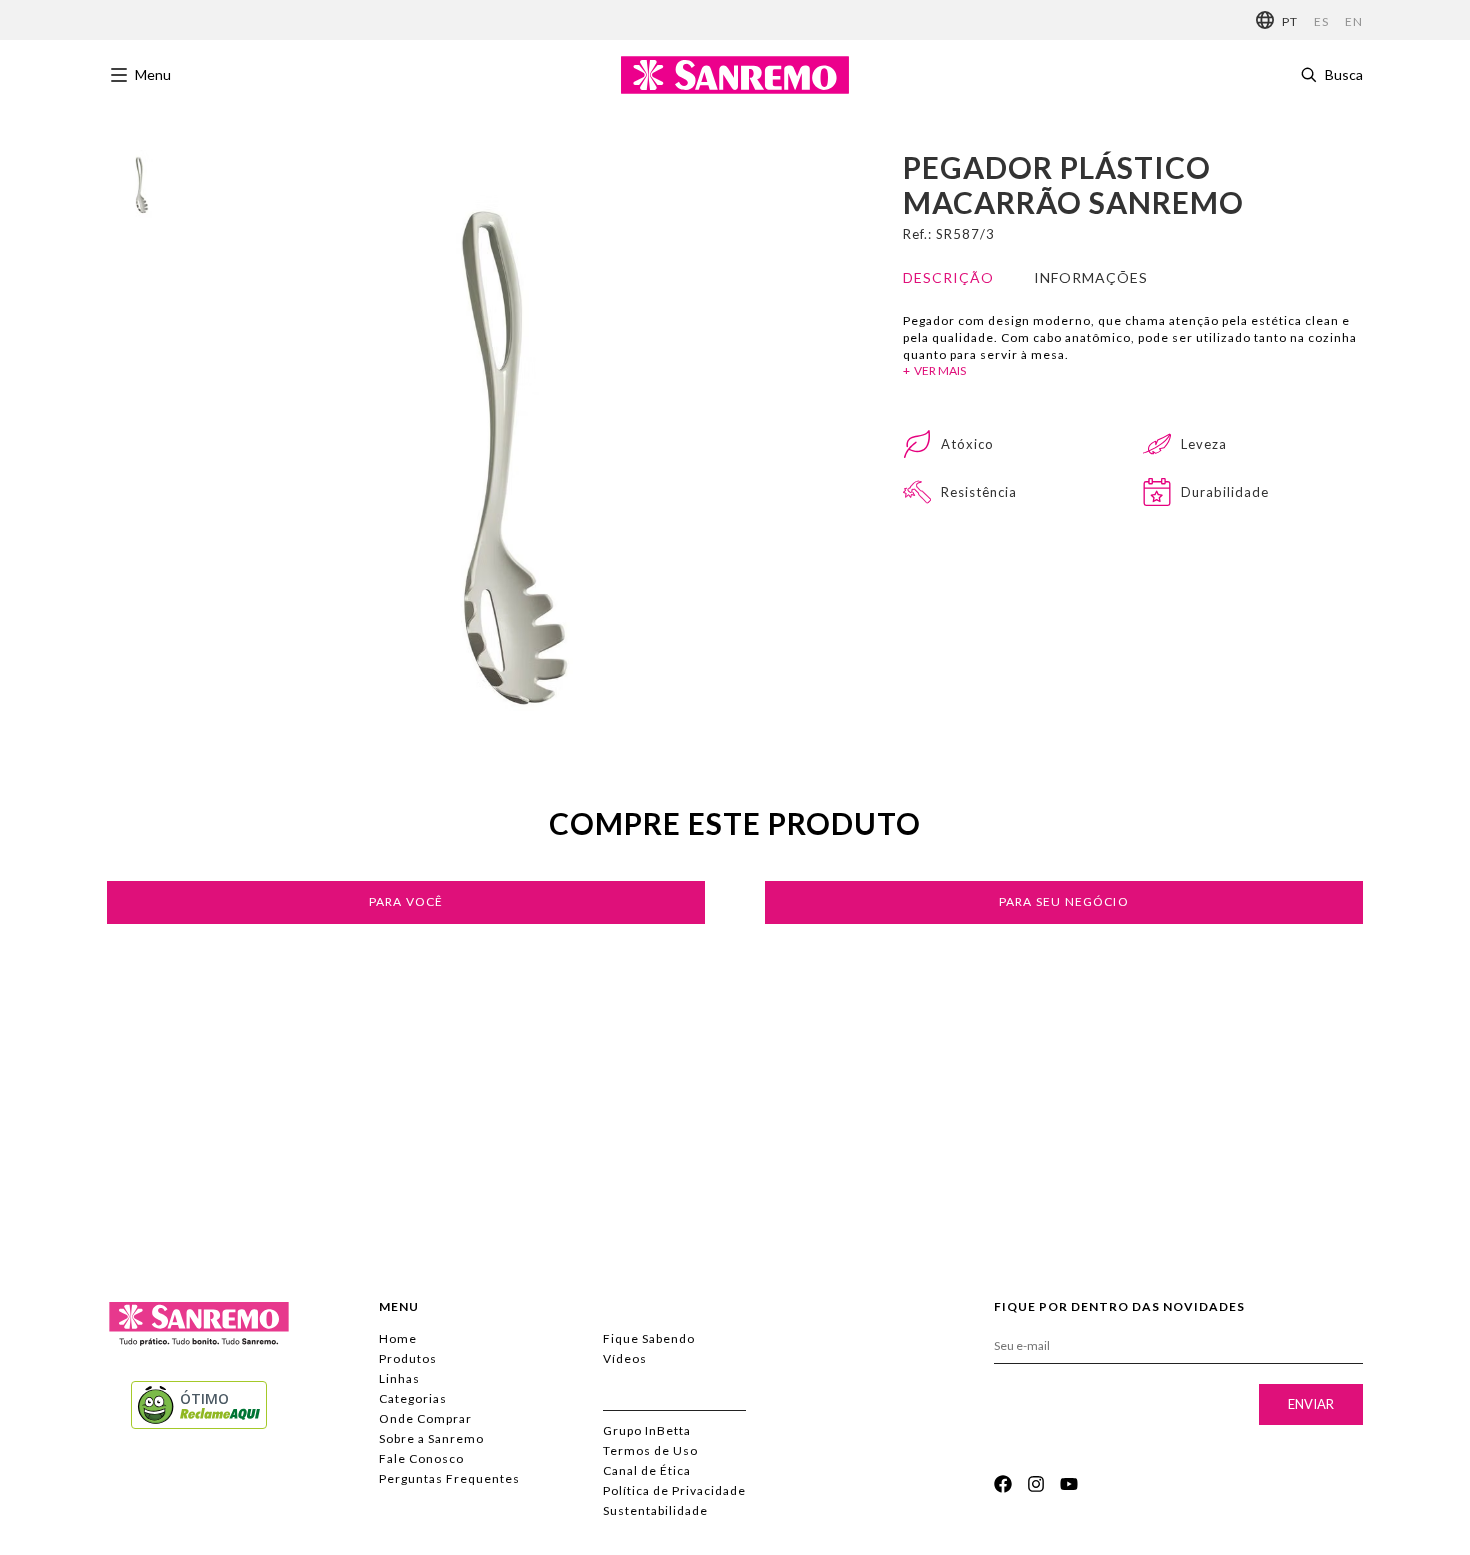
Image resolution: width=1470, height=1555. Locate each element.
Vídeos (625, 1358)
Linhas (399, 1378)
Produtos (408, 1358)
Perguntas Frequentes (449, 1478)
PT (1290, 21)
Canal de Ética (647, 1470)
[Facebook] (1003, 1484)
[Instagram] (1036, 1484)
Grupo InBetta (647, 1430)
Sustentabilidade (655, 1510)
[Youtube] (1069, 1484)
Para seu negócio (1064, 901)
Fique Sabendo (649, 1338)
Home (398, 1338)
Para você (406, 901)
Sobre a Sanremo (431, 1438)
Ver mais (940, 370)
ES (1321, 21)
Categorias (413, 1398)
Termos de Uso (650, 1450)
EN (1354, 21)
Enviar (1311, 1404)
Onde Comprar (425, 1418)
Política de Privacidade (674, 1490)
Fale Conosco (421, 1458)
